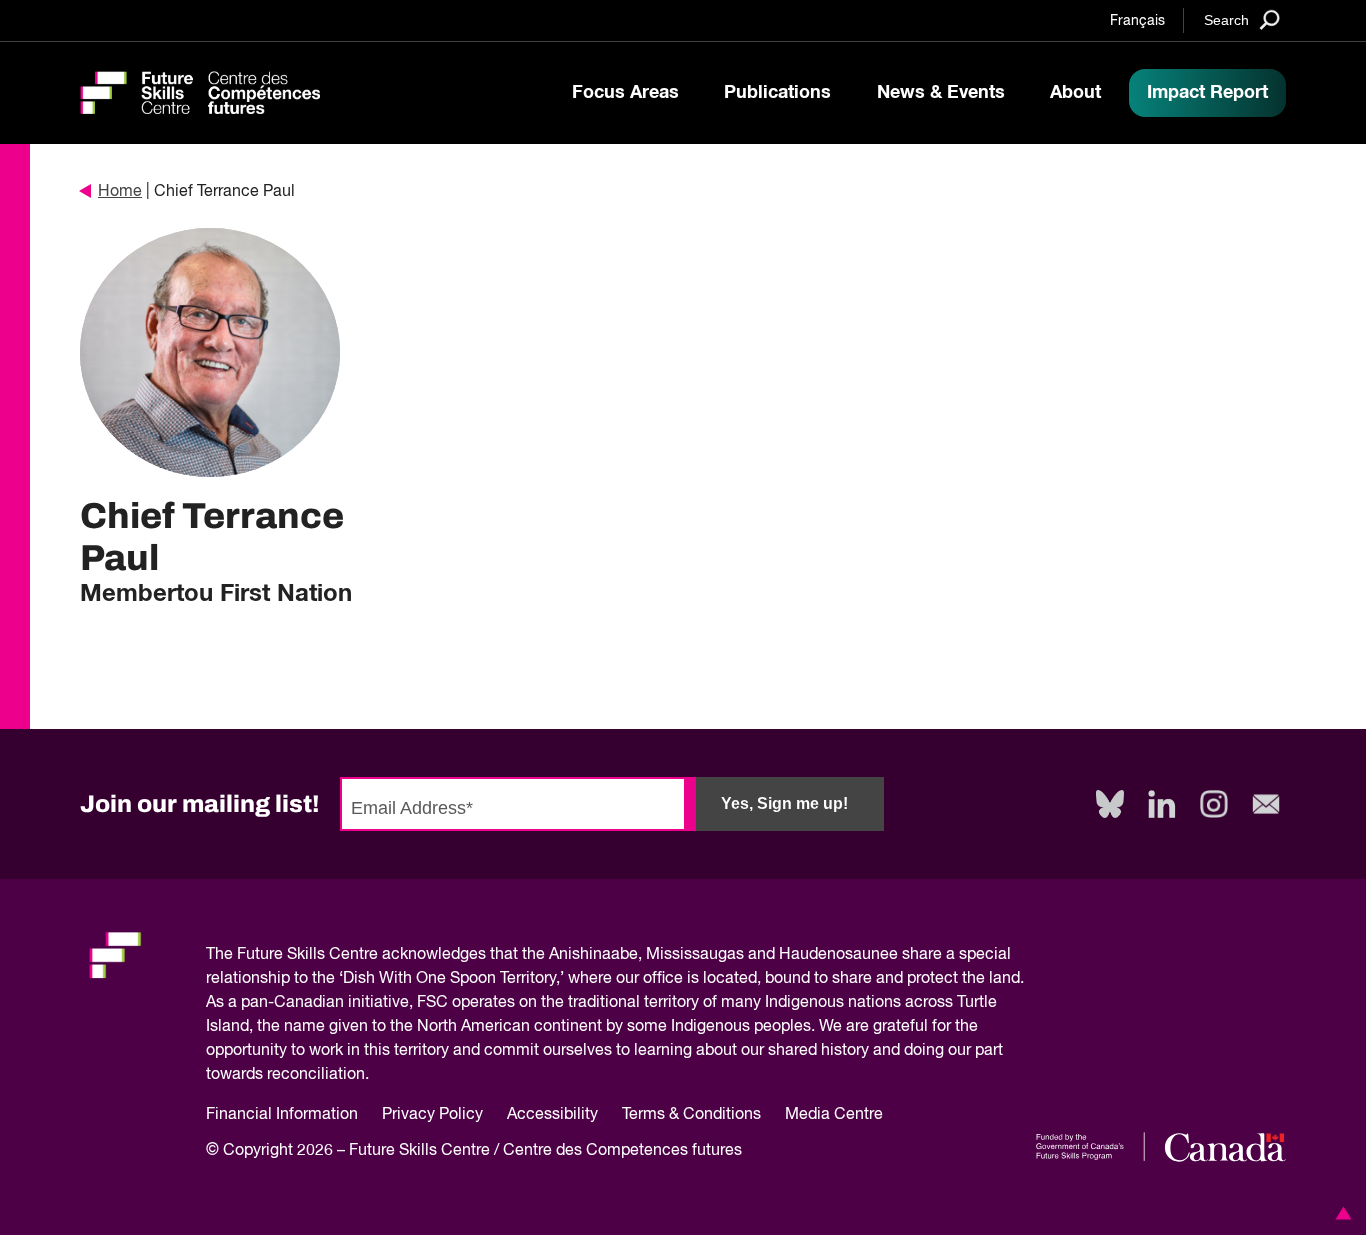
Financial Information (282, 1115)
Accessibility (552, 1115)
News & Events (941, 93)
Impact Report (1207, 93)
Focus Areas (625, 93)
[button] (1340, 1213)
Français (1137, 21)
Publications (777, 93)
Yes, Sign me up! (784, 803)
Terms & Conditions (691, 1115)
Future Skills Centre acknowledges (361, 955)
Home (120, 192)
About (1075, 93)
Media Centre (834, 1115)
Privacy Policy (432, 1115)
